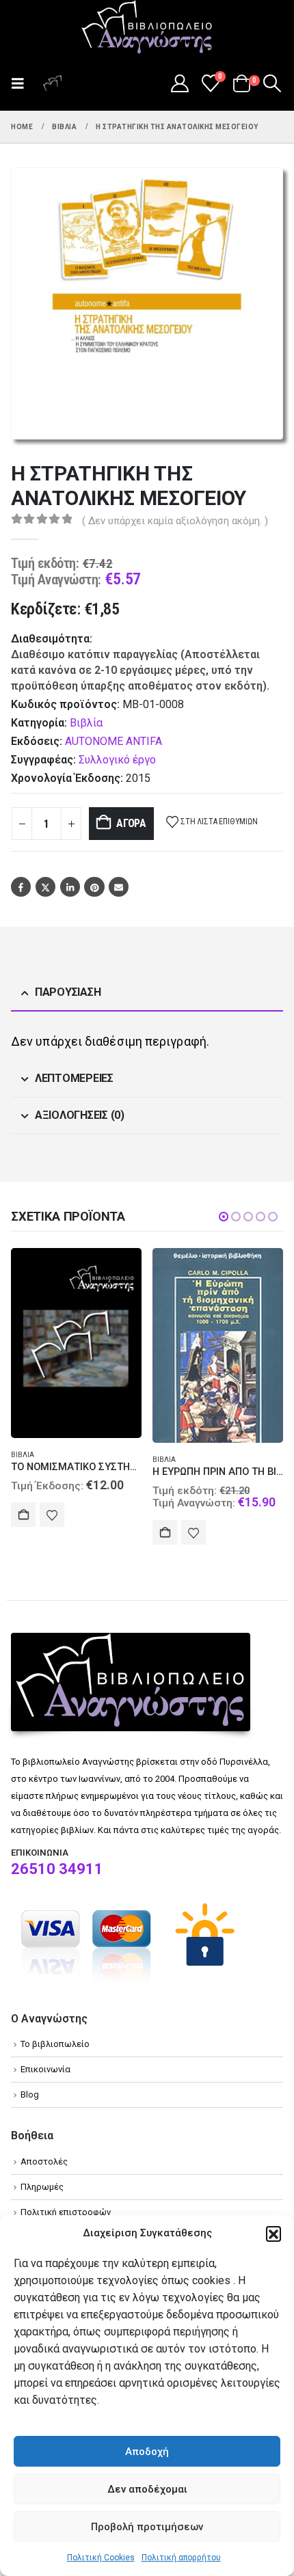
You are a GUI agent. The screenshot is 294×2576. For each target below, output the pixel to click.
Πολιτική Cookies (101, 2558)
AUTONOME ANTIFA (113, 741)
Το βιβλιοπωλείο (55, 2044)
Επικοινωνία (45, 2069)
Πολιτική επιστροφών (66, 2212)
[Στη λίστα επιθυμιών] (52, 1515)
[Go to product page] (76, 1343)
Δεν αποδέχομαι (147, 2489)
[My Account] (179, 83)
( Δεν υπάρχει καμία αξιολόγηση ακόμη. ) (175, 521)
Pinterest (94, 887)
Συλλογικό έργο (117, 760)
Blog (30, 2094)
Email (119, 887)
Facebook (21, 887)
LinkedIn (70, 887)
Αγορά (131, 823)
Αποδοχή (147, 2452)
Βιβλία (86, 723)
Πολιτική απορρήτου (181, 2558)
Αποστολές (44, 2161)
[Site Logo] (147, 28)
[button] (273, 2234)
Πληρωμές (42, 2187)
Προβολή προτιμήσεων (147, 2527)
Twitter (45, 887)
